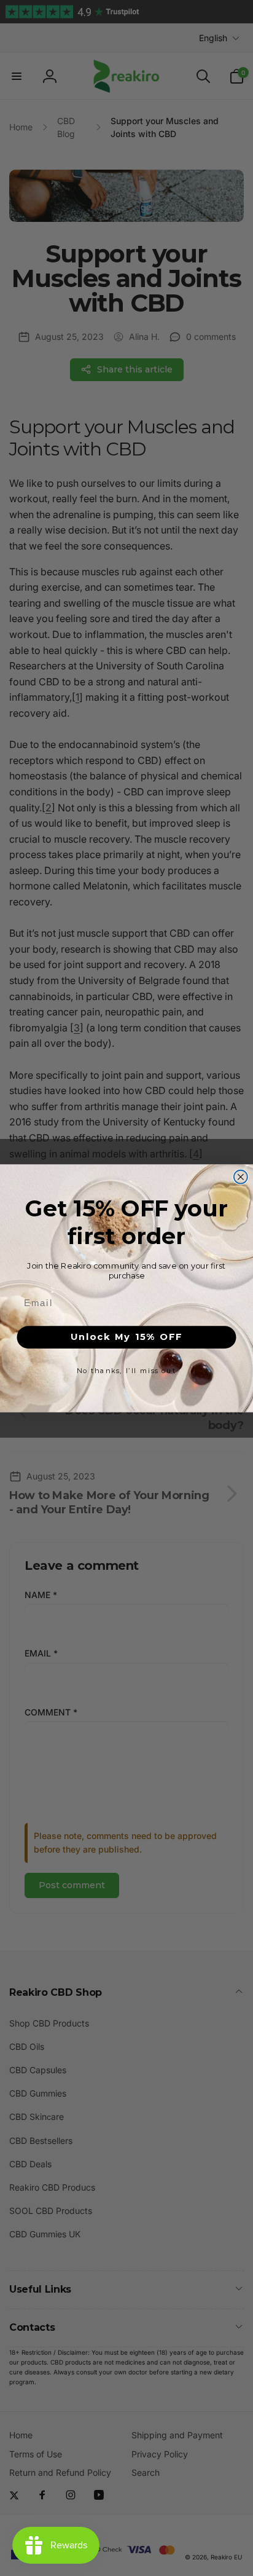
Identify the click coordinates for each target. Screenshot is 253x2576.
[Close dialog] (241, 1176)
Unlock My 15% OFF (126, 1337)
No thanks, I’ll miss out (126, 1371)
